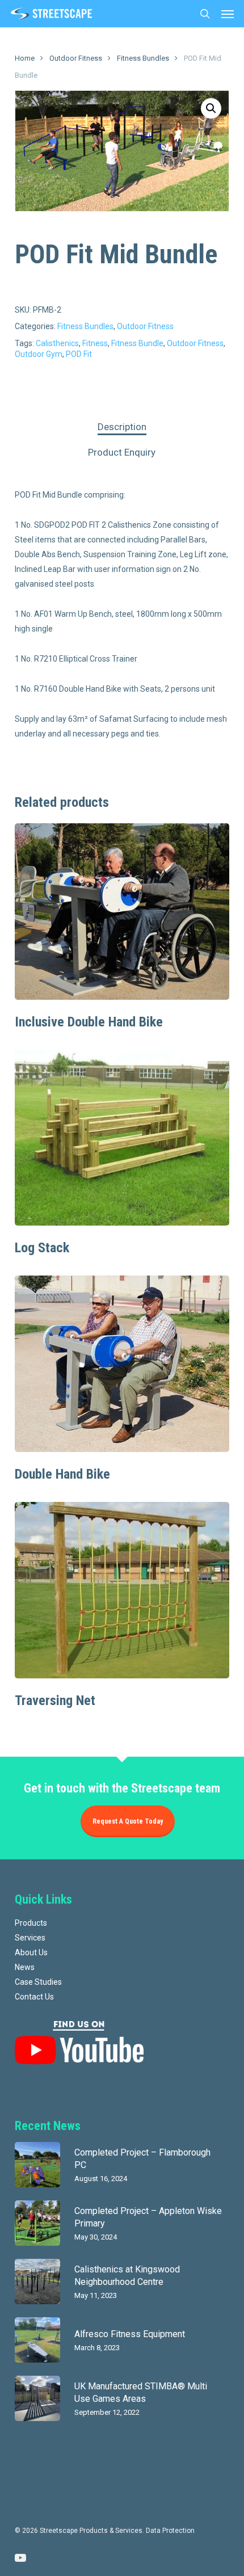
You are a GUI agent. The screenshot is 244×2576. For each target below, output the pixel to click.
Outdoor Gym (39, 354)
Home (25, 58)
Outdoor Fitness (76, 58)
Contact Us (34, 1997)
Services (30, 1938)
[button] (228, 14)
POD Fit (79, 354)
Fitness (95, 343)
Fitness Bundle (137, 343)
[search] (205, 14)
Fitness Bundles (143, 58)
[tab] (122, 427)
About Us (31, 1952)
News (25, 1967)
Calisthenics (57, 343)
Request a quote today (128, 1821)
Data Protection (170, 2531)
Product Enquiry (122, 452)
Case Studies (38, 1982)
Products (31, 1923)
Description (122, 427)
